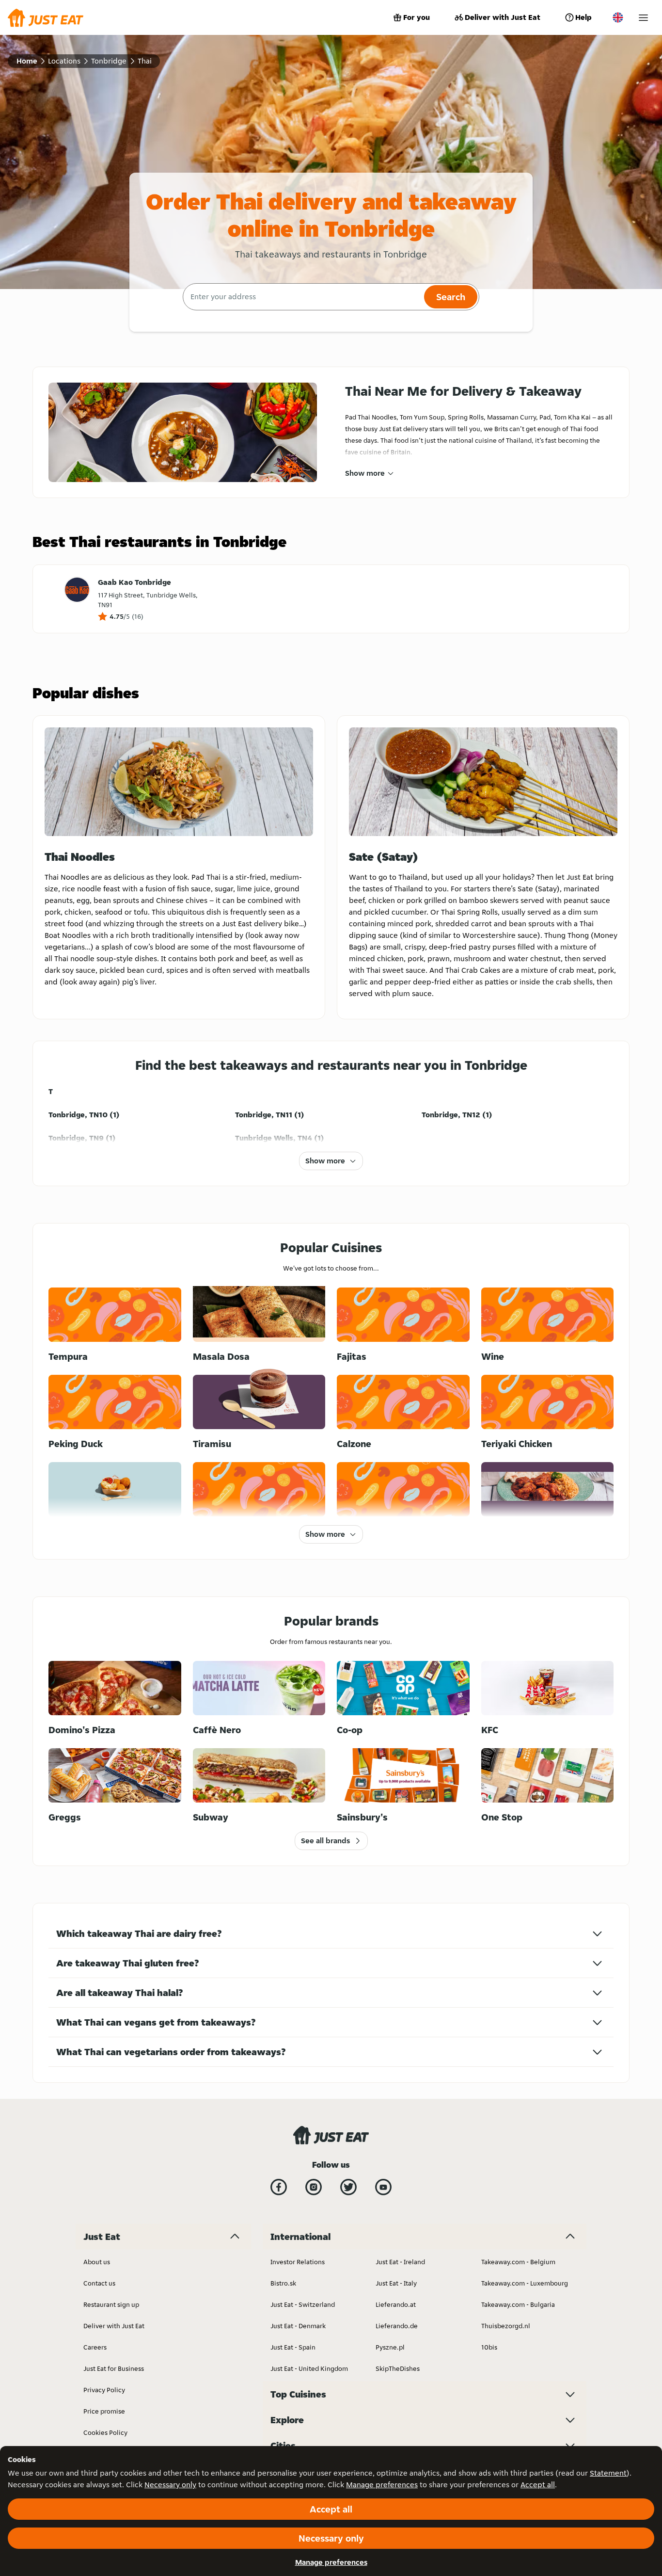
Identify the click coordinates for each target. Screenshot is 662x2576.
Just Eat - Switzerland (303, 2304)
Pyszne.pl (390, 2347)
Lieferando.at (396, 2304)
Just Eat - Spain (293, 2347)
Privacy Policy (104, 2390)
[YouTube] (383, 2187)
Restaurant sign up (111, 2304)
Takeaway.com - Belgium (518, 2262)
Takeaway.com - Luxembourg (525, 2283)
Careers (95, 2347)
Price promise (104, 2411)
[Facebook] (279, 2187)
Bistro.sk (283, 2283)
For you (417, 17)
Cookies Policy (105, 2432)
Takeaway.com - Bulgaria (518, 2304)
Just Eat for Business (114, 2368)
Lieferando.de (397, 2326)
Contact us (99, 2283)
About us (97, 2262)
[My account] (643, 18)
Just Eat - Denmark (298, 2326)
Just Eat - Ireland (400, 2262)
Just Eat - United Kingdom (309, 2368)
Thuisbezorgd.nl (506, 2326)
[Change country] (618, 17)
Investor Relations (298, 2262)
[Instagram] (314, 2187)
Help (583, 17)
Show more (365, 473)
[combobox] (302, 297)
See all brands (325, 1841)
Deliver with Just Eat (503, 17)
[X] (348, 2187)
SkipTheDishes (398, 2368)
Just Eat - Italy (396, 2283)
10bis (489, 2347)
